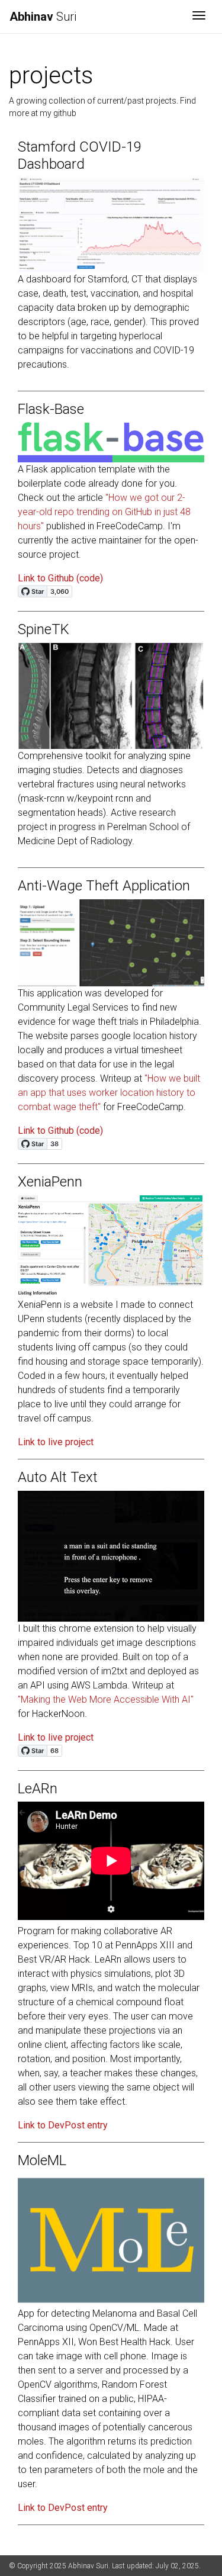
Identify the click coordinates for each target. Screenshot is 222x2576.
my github (58, 113)
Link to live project (56, 1442)
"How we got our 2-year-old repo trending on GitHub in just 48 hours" (104, 512)
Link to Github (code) (60, 578)
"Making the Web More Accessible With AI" (106, 1699)
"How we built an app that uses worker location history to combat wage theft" (109, 1093)
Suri (43, 17)
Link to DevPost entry (63, 2125)
